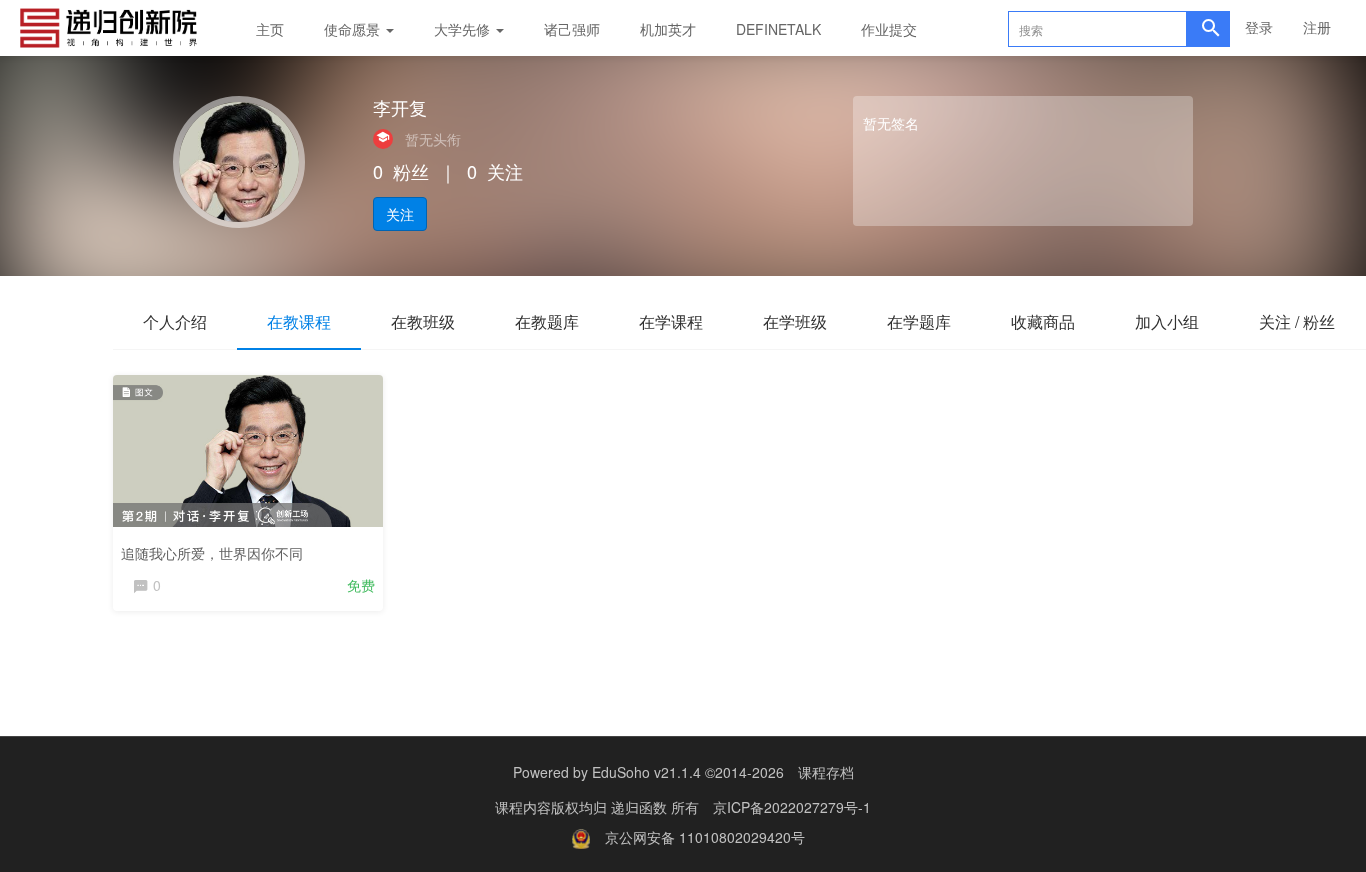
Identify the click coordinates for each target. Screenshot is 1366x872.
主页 (270, 29)
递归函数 (641, 807)
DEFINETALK (778, 29)
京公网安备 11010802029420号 (705, 837)
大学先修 (464, 29)
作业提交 (889, 29)
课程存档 (826, 772)
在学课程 (671, 321)
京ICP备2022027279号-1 (792, 807)
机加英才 (668, 29)
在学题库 (919, 321)
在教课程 (299, 321)
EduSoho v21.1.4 (646, 772)
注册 (1317, 27)
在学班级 (795, 321)
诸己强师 (572, 29)
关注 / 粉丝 (1297, 321)
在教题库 (547, 321)
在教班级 (423, 321)
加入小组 (1167, 321)
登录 (1259, 27)
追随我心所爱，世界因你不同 (212, 553)
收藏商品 (1043, 321)
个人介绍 (175, 321)
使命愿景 (354, 29)
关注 (400, 214)
